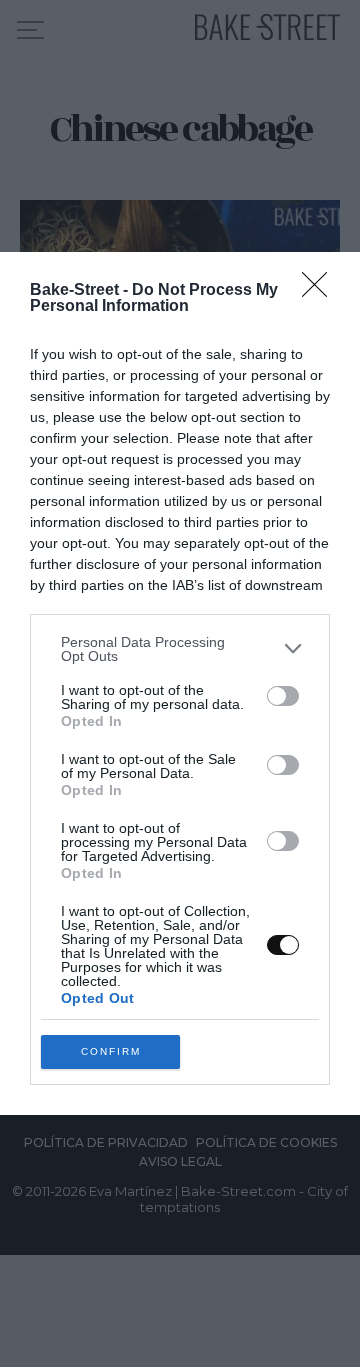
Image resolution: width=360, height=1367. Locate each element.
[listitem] (180, 649)
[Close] (321, 291)
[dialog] (180, 683)
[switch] (283, 696)
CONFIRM (111, 1051)
